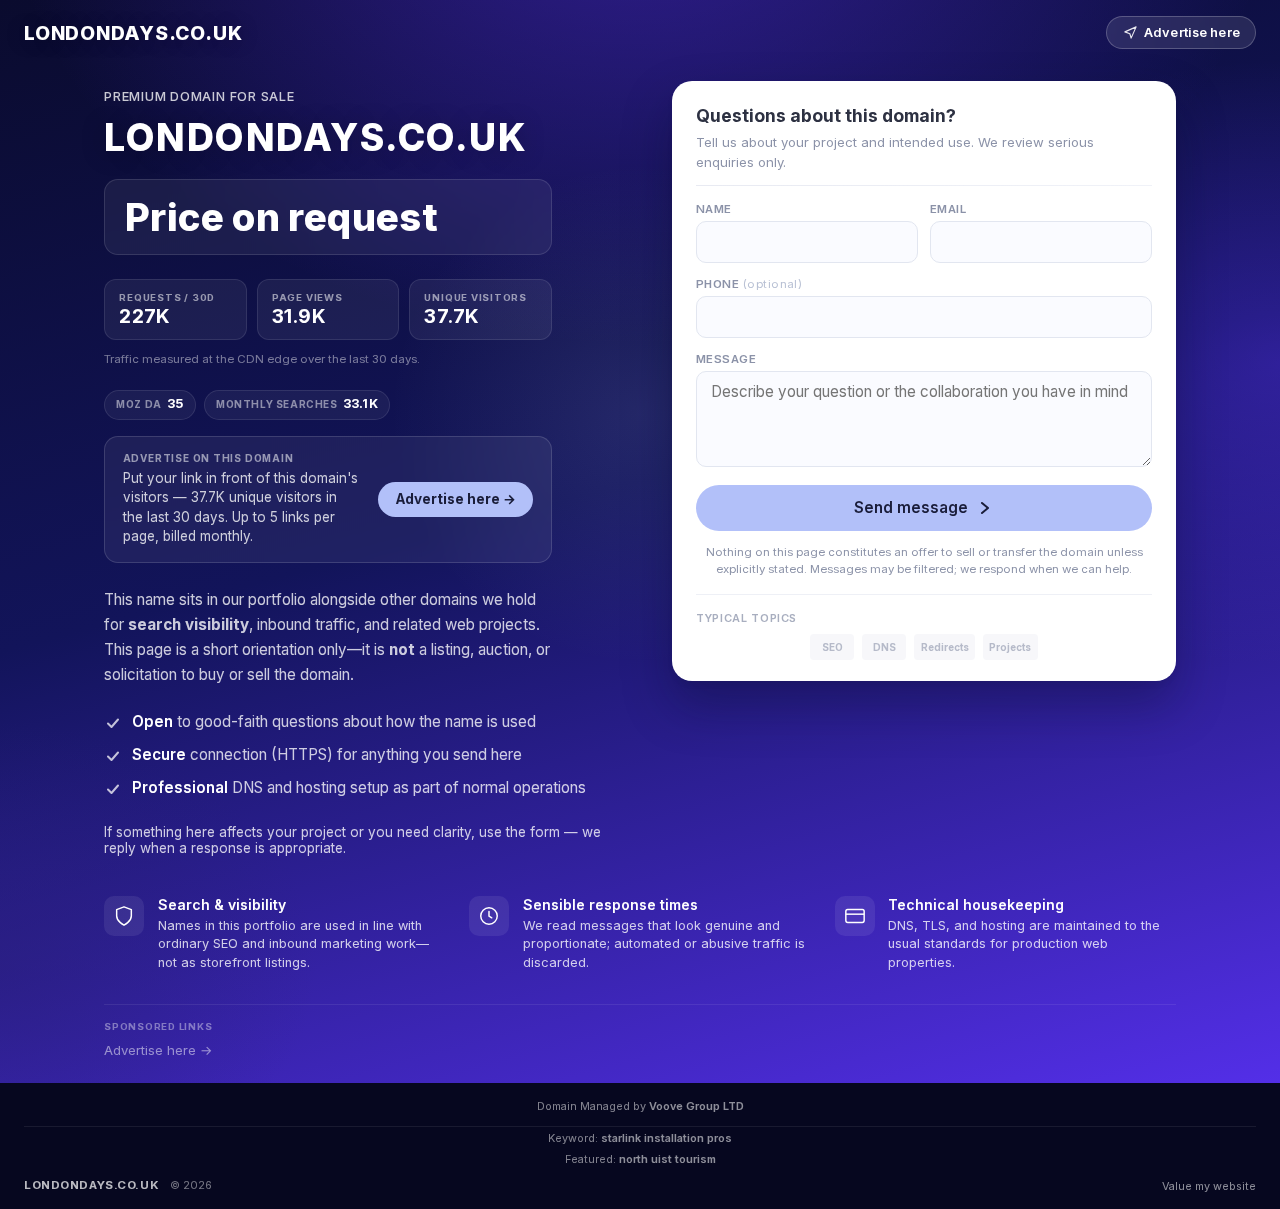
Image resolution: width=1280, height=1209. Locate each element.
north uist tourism (667, 1159)
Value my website (1209, 1186)
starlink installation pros (666, 1138)
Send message (911, 507)
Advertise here (1192, 32)
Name (714, 209)
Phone (749, 284)
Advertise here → (456, 499)
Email (948, 209)
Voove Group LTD (696, 1106)
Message (726, 359)
